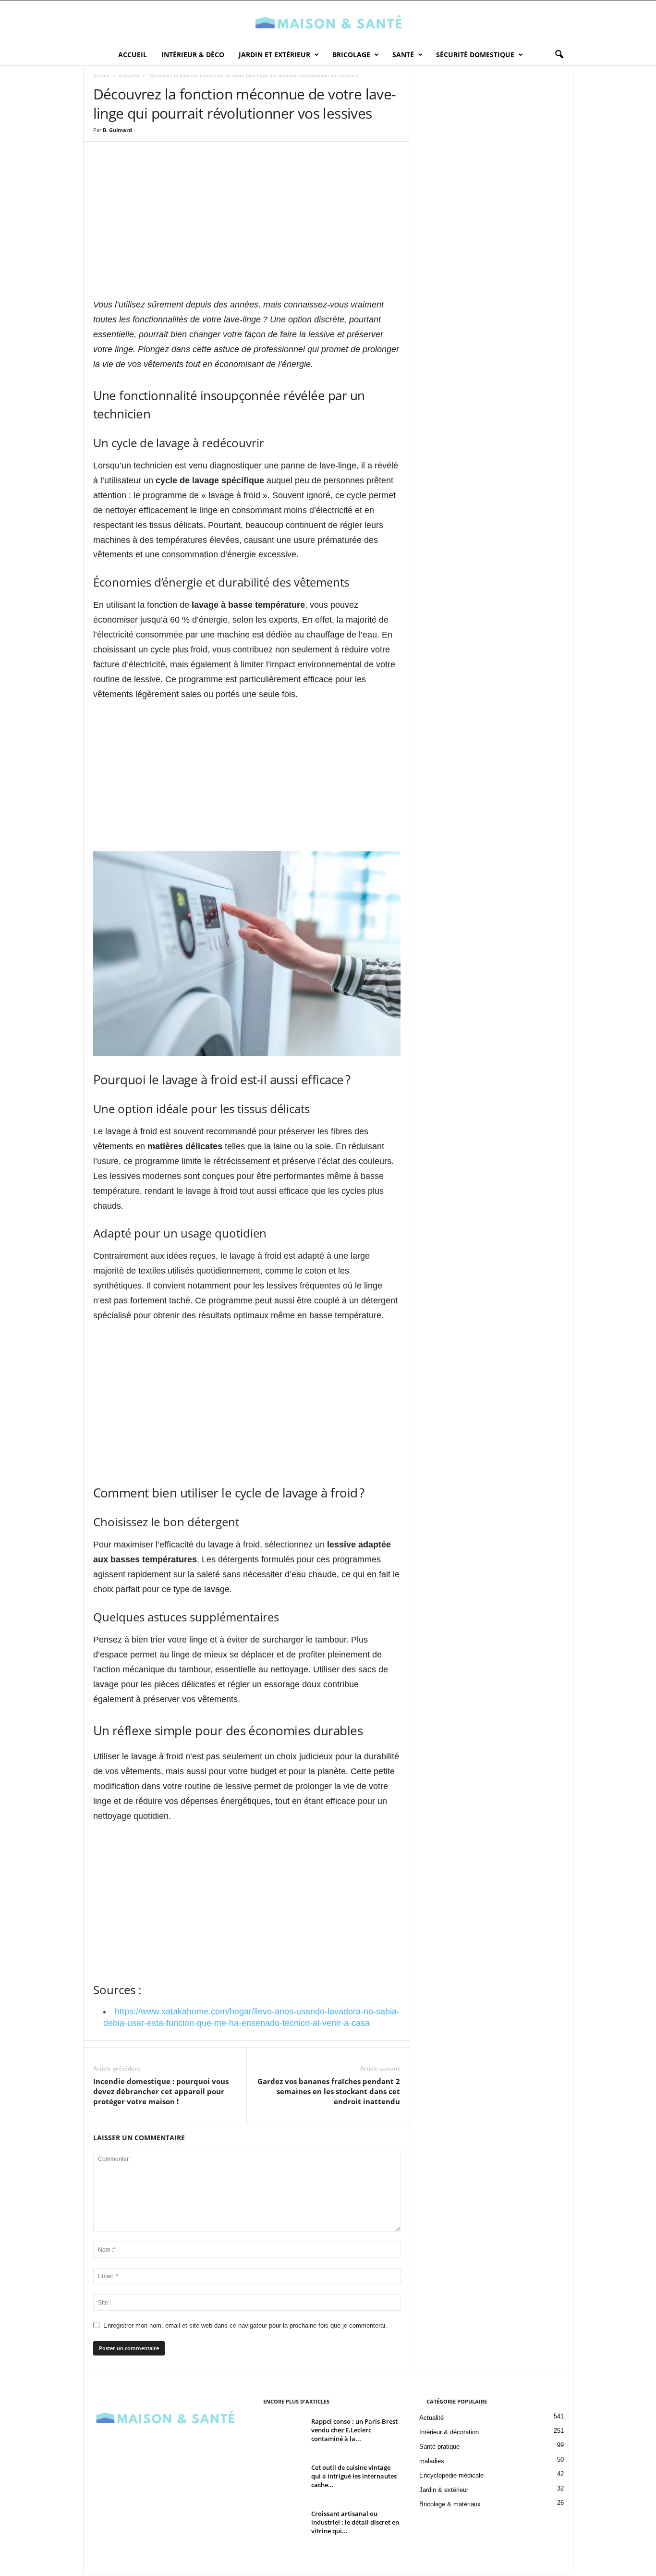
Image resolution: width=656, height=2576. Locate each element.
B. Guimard (117, 130)
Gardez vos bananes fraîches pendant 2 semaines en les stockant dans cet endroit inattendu (329, 2091)
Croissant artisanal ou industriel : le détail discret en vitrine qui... (355, 2522)
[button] (559, 55)
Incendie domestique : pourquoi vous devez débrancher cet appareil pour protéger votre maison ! (161, 2091)
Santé (403, 55)
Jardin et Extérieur (274, 55)
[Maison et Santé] (328, 22)
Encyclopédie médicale (451, 2475)
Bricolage (351, 55)
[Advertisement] (247, 229)
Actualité (129, 75)
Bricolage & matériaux (450, 2504)
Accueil (133, 55)
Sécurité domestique (475, 55)
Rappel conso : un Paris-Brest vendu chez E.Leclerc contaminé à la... (354, 2430)
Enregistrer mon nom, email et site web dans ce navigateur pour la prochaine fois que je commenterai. (245, 2325)
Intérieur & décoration (449, 2432)
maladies (432, 2461)
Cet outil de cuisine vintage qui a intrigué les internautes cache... (354, 2476)
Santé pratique (439, 2447)
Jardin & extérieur (444, 2490)
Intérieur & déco (193, 55)
